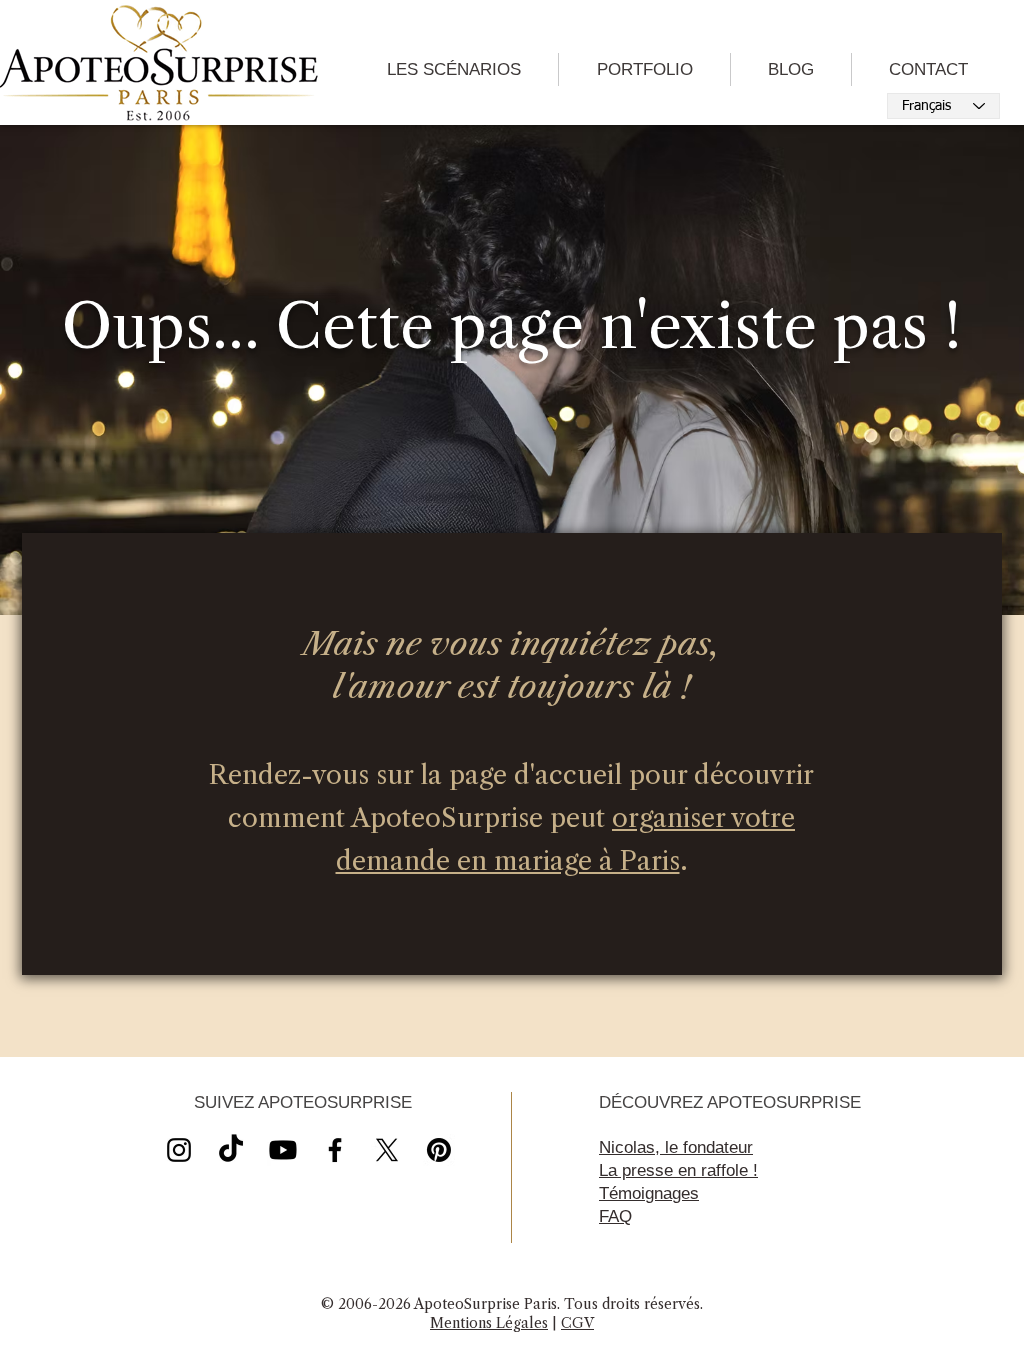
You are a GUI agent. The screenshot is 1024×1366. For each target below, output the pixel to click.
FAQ (615, 1216)
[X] (283, 1150)
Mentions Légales (489, 1323)
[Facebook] (335, 1150)
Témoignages (649, 1193)
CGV (577, 1323)
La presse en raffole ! (678, 1170)
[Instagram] (179, 1150)
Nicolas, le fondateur (676, 1147)
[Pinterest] (439, 1150)
